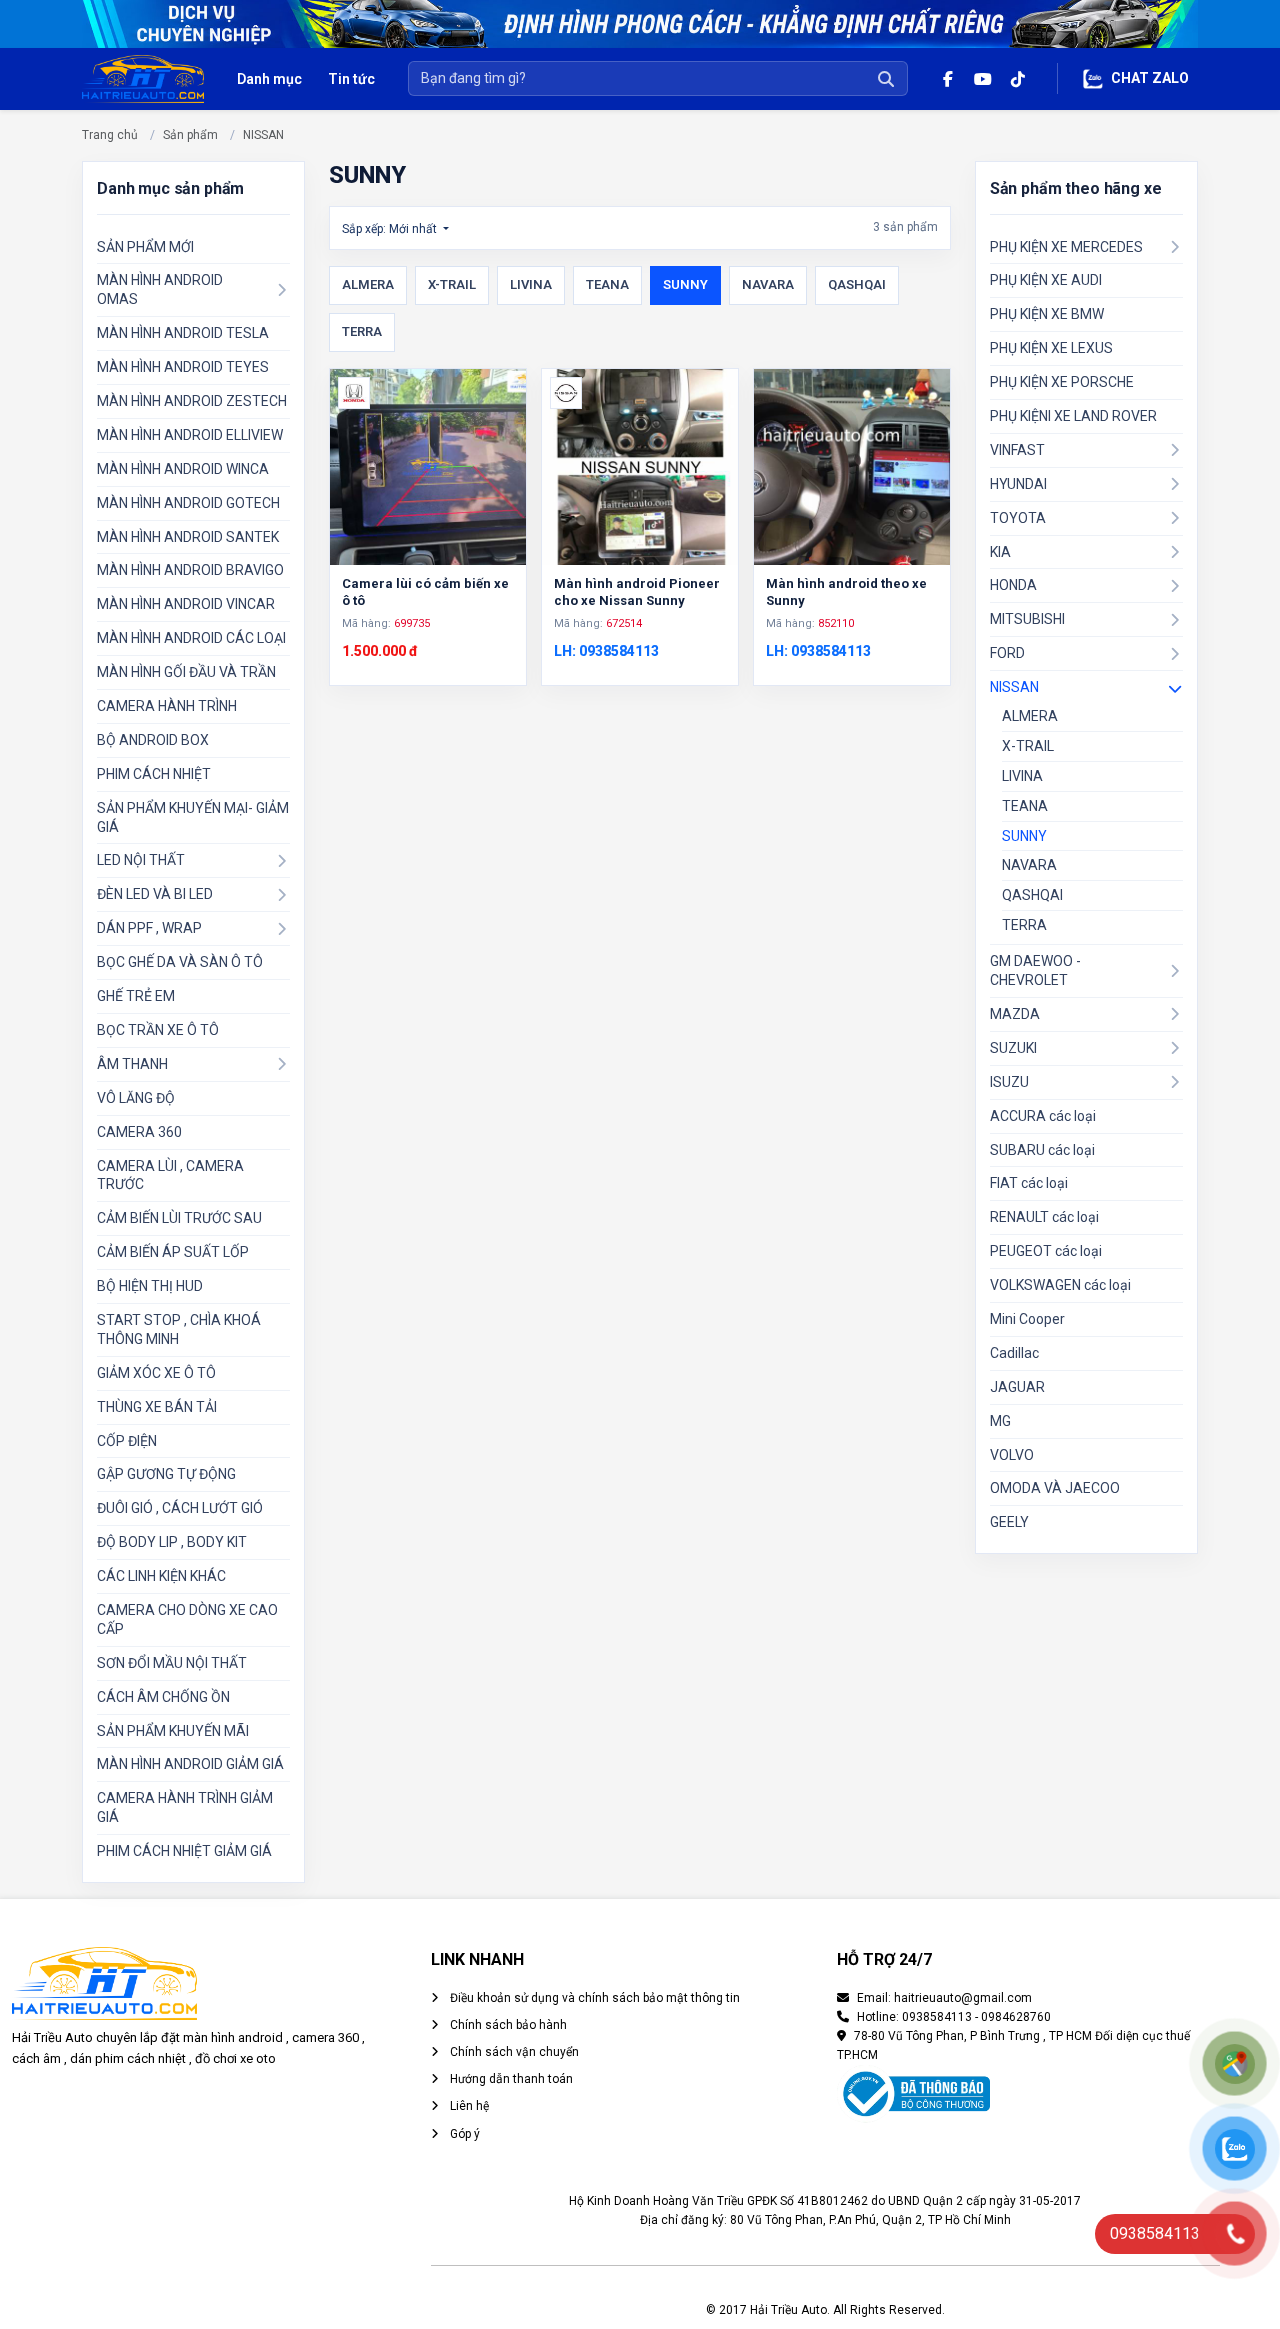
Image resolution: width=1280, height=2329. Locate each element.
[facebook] (947, 78)
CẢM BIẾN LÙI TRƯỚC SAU (179, 1218)
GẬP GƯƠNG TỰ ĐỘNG (166, 1474)
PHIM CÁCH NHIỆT (154, 774)
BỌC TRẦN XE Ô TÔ (158, 1030)
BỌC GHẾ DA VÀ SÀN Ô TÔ (180, 962)
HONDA (1013, 585)
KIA (1000, 552)
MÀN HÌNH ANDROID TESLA (183, 333)
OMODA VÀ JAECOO (1055, 1488)
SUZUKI (1013, 1048)
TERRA (362, 331)
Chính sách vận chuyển (513, 2052)
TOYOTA (1018, 518)
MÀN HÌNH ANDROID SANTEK (188, 537)
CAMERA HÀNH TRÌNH (167, 706)
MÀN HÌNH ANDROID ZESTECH (192, 401)
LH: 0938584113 (606, 651)
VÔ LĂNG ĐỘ (136, 1098)
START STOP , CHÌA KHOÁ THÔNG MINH (179, 1329)
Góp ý (463, 2134)
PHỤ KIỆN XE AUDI (1046, 280)
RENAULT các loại (1044, 1217)
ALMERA (368, 284)
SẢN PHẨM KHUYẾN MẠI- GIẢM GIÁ (193, 817)
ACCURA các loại (1043, 1116)
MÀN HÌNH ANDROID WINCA (183, 469)
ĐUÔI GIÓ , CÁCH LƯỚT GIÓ (180, 1508)
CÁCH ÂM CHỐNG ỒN (163, 1697)
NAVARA (768, 284)
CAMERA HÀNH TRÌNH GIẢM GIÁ (185, 1807)
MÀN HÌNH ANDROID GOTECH (188, 503)
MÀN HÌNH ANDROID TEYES (183, 367)
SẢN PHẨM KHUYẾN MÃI (173, 1731)
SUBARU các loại (1042, 1150)
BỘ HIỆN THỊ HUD (150, 1286)
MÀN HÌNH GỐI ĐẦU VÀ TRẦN (186, 672)
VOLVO (1012, 1455)
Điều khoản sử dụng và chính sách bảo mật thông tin (593, 1998)
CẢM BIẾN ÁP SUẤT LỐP (173, 1252)
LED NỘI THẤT (141, 860)
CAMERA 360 (139, 1132)
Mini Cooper (1027, 1319)
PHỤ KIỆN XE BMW (1047, 314)
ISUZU (1009, 1082)
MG (1000, 1421)
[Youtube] (982, 78)
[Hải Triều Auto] (143, 77)
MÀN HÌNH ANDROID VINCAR (186, 604)
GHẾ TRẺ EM (136, 996)
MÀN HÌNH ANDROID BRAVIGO (190, 570)
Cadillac (1014, 1353)
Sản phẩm (190, 135)
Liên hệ (468, 2106)
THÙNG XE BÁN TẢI (157, 1407)
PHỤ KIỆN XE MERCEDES (1066, 247)
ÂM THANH (132, 1064)
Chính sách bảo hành (507, 2025)
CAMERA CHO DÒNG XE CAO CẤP (187, 1619)
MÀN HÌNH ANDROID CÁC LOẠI (191, 638)
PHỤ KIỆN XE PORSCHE (1062, 382)
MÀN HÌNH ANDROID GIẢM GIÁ (190, 1764)
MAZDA (1015, 1014)
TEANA (607, 284)
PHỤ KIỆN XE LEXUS (1051, 348)
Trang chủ (110, 135)
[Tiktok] (1017, 78)
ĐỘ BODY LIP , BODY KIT (172, 1542)
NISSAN (263, 135)
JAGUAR (1017, 1387)
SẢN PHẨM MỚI (145, 247)
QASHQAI (857, 284)
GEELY (1009, 1522)
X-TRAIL (452, 284)
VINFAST (1017, 450)
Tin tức (351, 79)
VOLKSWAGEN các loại (1060, 1285)
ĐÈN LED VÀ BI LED (155, 894)
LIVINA (531, 284)
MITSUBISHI (1027, 619)
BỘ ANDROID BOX (153, 740)
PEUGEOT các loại (1046, 1251)
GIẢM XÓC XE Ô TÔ (156, 1373)
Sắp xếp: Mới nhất (391, 229)
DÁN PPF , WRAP (149, 928)
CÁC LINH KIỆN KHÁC (161, 1576)
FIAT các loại (1029, 1183)
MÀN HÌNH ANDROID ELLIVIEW (190, 435)
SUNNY (685, 284)
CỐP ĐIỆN (127, 1441)
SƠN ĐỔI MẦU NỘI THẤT (172, 1663)
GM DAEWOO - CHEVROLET (1035, 970)
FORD (1007, 653)
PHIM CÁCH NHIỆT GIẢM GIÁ (184, 1851)
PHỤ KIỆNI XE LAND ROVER (1073, 416)
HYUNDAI (1018, 484)
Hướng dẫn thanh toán (510, 2079)
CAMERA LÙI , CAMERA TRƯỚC (170, 1175)
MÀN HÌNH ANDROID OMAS (160, 289)
